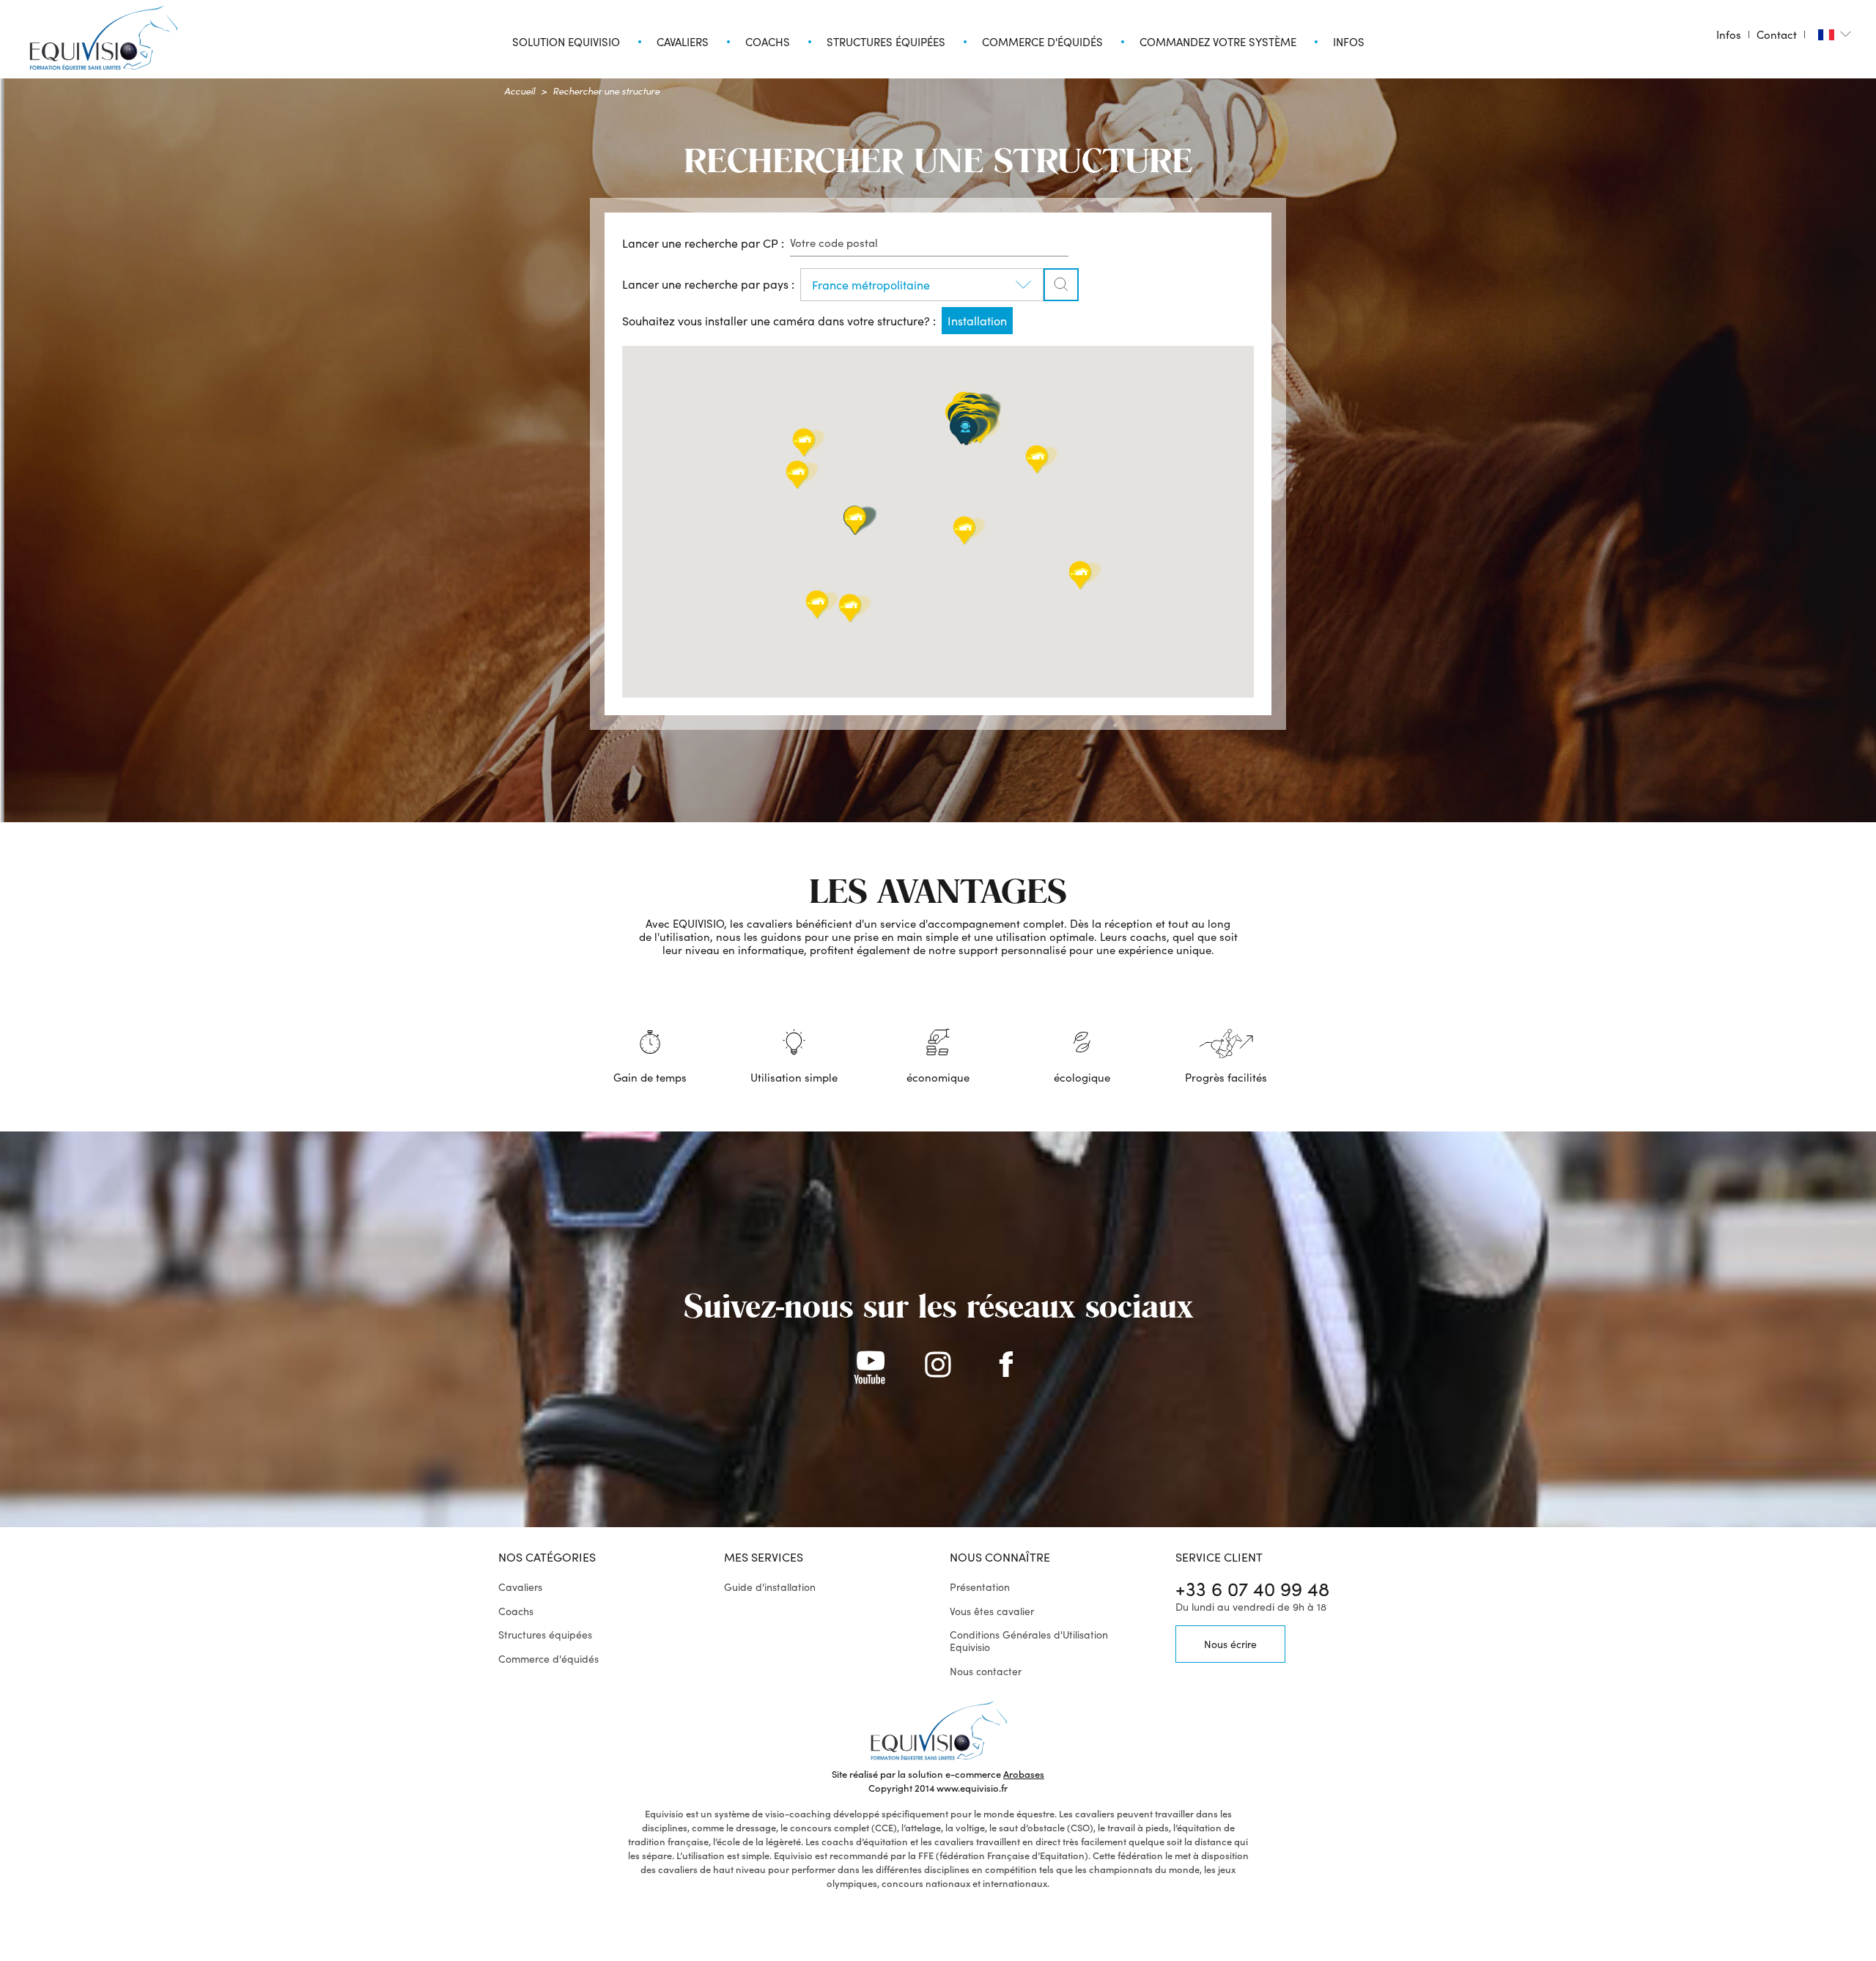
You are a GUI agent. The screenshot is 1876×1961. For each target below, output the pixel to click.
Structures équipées (545, 1635)
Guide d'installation (770, 1587)
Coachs (516, 1611)
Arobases (1024, 1774)
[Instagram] (938, 1367)
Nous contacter (986, 1671)
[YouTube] (870, 1367)
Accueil (520, 91)
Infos (1729, 34)
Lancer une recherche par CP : (703, 243)
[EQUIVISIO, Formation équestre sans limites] (103, 38)
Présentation (980, 1587)
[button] (965, 431)
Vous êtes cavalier (992, 1611)
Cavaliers (520, 1587)
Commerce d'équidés (549, 1659)
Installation (977, 321)
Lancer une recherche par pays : (708, 284)
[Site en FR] (1835, 34)
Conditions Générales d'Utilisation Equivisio (1029, 1641)
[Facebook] (1006, 1367)
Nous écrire (1230, 1644)
